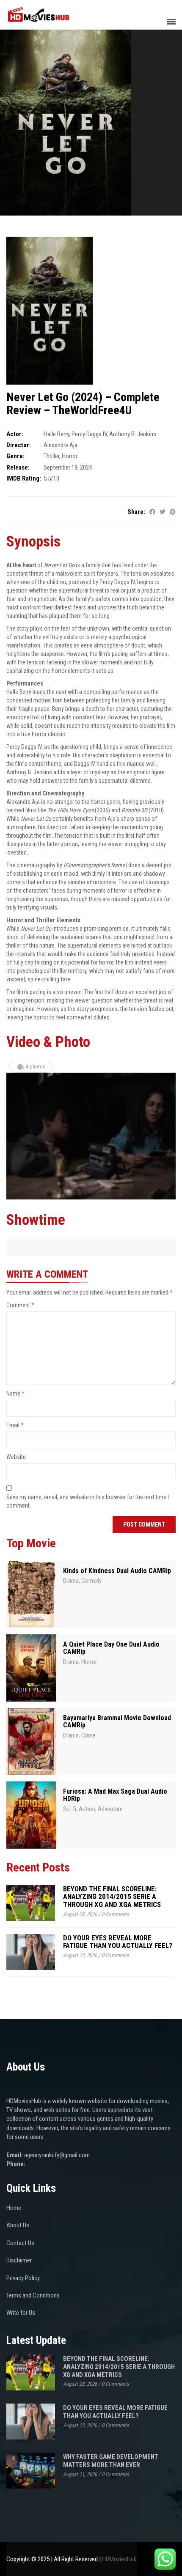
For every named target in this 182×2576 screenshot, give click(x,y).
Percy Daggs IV (89, 434)
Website (16, 1457)
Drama (71, 1581)
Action (87, 1809)
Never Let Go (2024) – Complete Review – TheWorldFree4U (83, 404)
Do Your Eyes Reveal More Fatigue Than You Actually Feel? (118, 1942)
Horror (70, 456)
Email (15, 1425)
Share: (136, 512)
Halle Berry (56, 434)
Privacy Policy (23, 2278)
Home (14, 2208)
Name (15, 1393)
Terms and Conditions (33, 2295)
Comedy (91, 1581)
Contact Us (20, 2243)
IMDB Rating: (24, 478)
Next (169, 1136)
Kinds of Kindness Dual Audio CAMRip (117, 1571)
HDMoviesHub (119, 2559)
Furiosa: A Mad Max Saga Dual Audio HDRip (115, 1795)
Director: (19, 445)
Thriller (51, 456)
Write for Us (21, 2313)
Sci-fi (70, 1809)
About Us (18, 2225)
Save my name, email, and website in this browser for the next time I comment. (88, 1501)
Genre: (15, 456)
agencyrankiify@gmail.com (57, 2155)
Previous (13, 1136)
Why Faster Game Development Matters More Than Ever (111, 2461)
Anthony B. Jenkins (133, 434)
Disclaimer (19, 2260)
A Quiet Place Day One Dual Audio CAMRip (111, 1648)
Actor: (15, 434)
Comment (20, 1305)
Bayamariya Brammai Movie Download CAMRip (117, 1722)
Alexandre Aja (61, 445)
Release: (18, 467)
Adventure (110, 1809)
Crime (88, 1735)
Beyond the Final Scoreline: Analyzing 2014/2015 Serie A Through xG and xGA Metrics (112, 1897)
